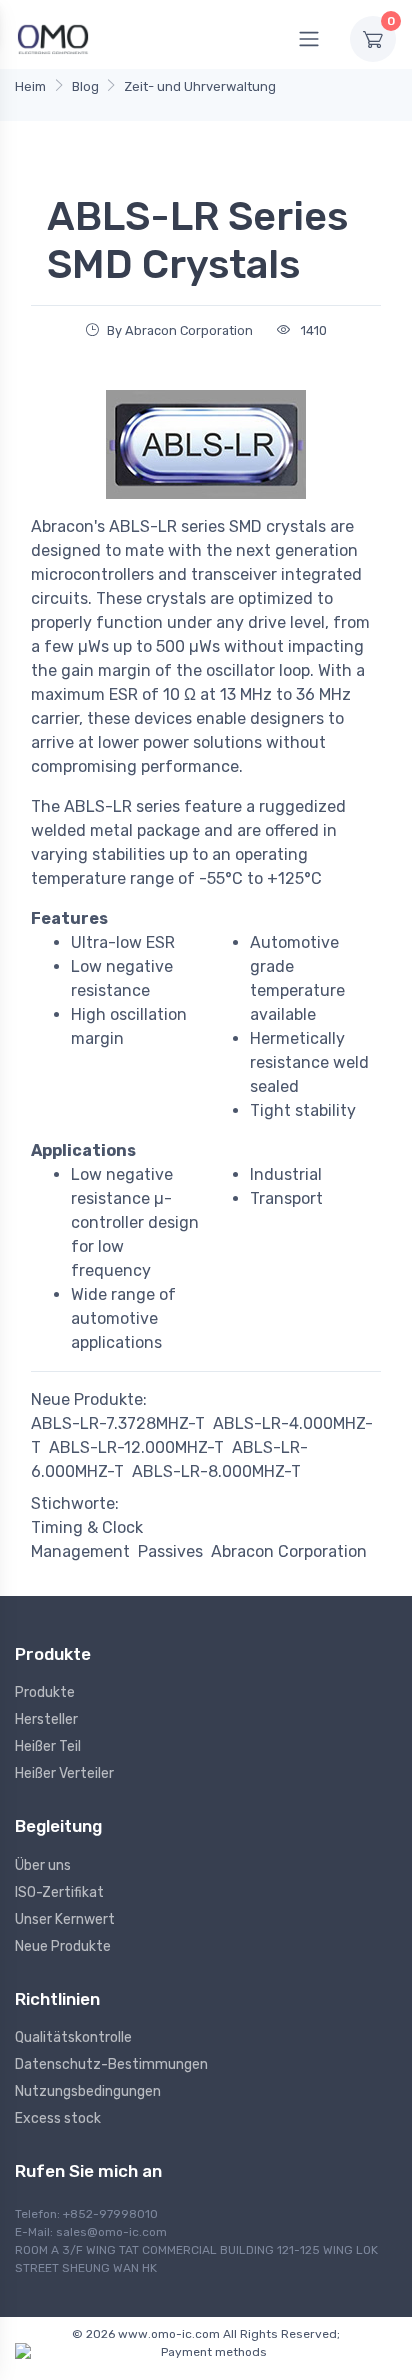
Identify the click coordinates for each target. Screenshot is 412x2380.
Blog (85, 86)
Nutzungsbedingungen (88, 2091)
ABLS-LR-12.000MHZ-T (136, 1447)
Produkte (45, 1692)
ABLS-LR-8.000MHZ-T (216, 1471)
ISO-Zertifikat (59, 1892)
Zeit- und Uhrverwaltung (200, 86)
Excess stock (58, 2118)
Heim (30, 86)
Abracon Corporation (289, 1551)
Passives (170, 1551)
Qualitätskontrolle (73, 2037)
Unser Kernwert (65, 1919)
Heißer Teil (48, 1746)
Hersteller (46, 1719)
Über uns (43, 1865)
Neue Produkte (63, 1946)
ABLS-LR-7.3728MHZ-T (118, 1423)
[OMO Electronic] (53, 38)
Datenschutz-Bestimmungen (111, 2064)
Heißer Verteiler (64, 1773)
